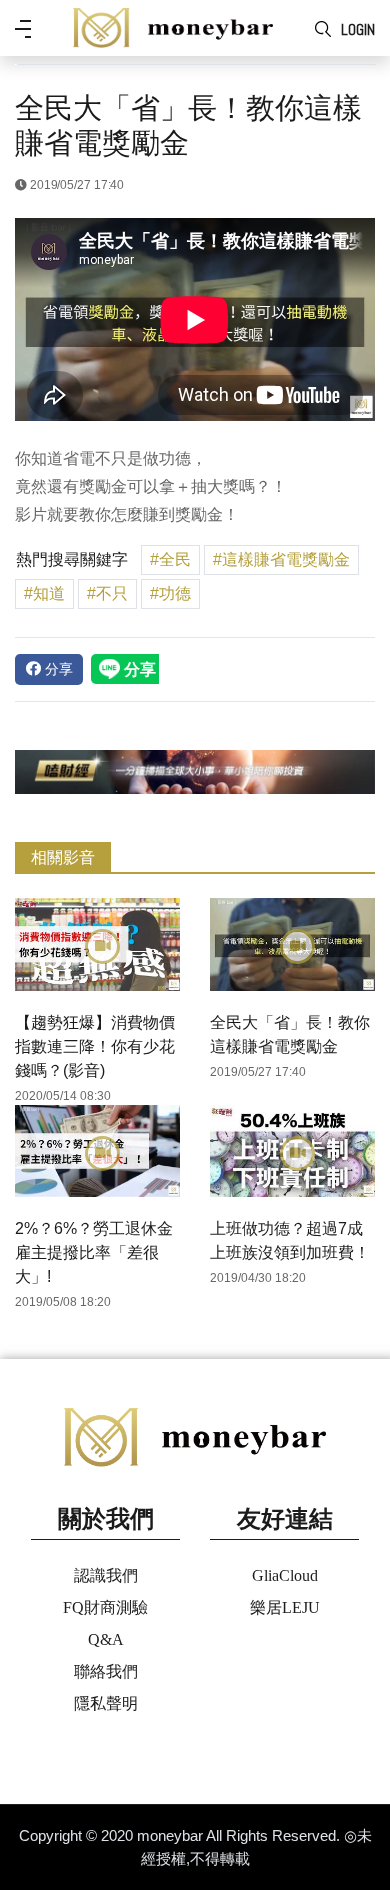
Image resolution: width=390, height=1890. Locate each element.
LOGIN (358, 29)
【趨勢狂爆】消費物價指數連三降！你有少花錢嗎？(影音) (95, 1046)
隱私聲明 (106, 1703)
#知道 (44, 593)
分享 (57, 669)
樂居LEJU (285, 1607)
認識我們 (106, 1575)
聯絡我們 (106, 1671)
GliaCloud (285, 1575)
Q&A (106, 1639)
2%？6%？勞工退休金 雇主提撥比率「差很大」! (94, 1252)
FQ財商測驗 (105, 1607)
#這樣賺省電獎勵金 (281, 559)
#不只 (107, 593)
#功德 (170, 593)
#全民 (170, 559)
